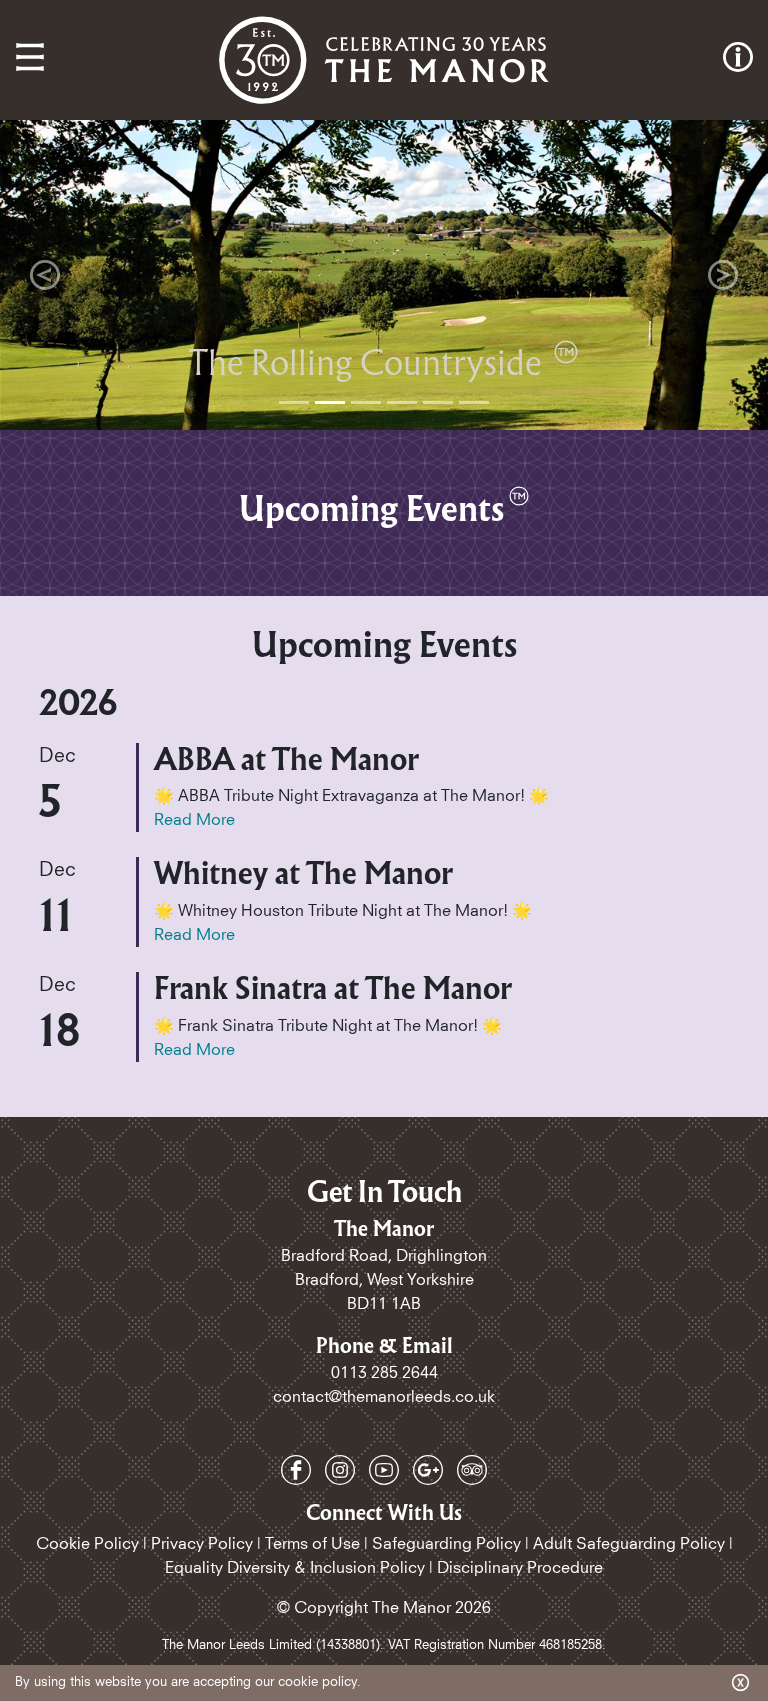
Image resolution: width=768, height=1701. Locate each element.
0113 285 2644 (384, 1373)
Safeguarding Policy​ (446, 1544)
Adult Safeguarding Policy (629, 1544)
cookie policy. (319, 1682)
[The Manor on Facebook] (298, 1469)
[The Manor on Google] (430, 1469)
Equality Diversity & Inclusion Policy (295, 1568)
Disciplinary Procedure (520, 1568)
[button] (45, 275)
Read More (194, 820)
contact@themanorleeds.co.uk (384, 1397)
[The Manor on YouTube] (386, 1469)
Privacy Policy (202, 1544)
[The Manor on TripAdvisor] (472, 1469)
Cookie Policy (87, 1544)
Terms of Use (312, 1544)
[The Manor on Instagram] (342, 1469)
